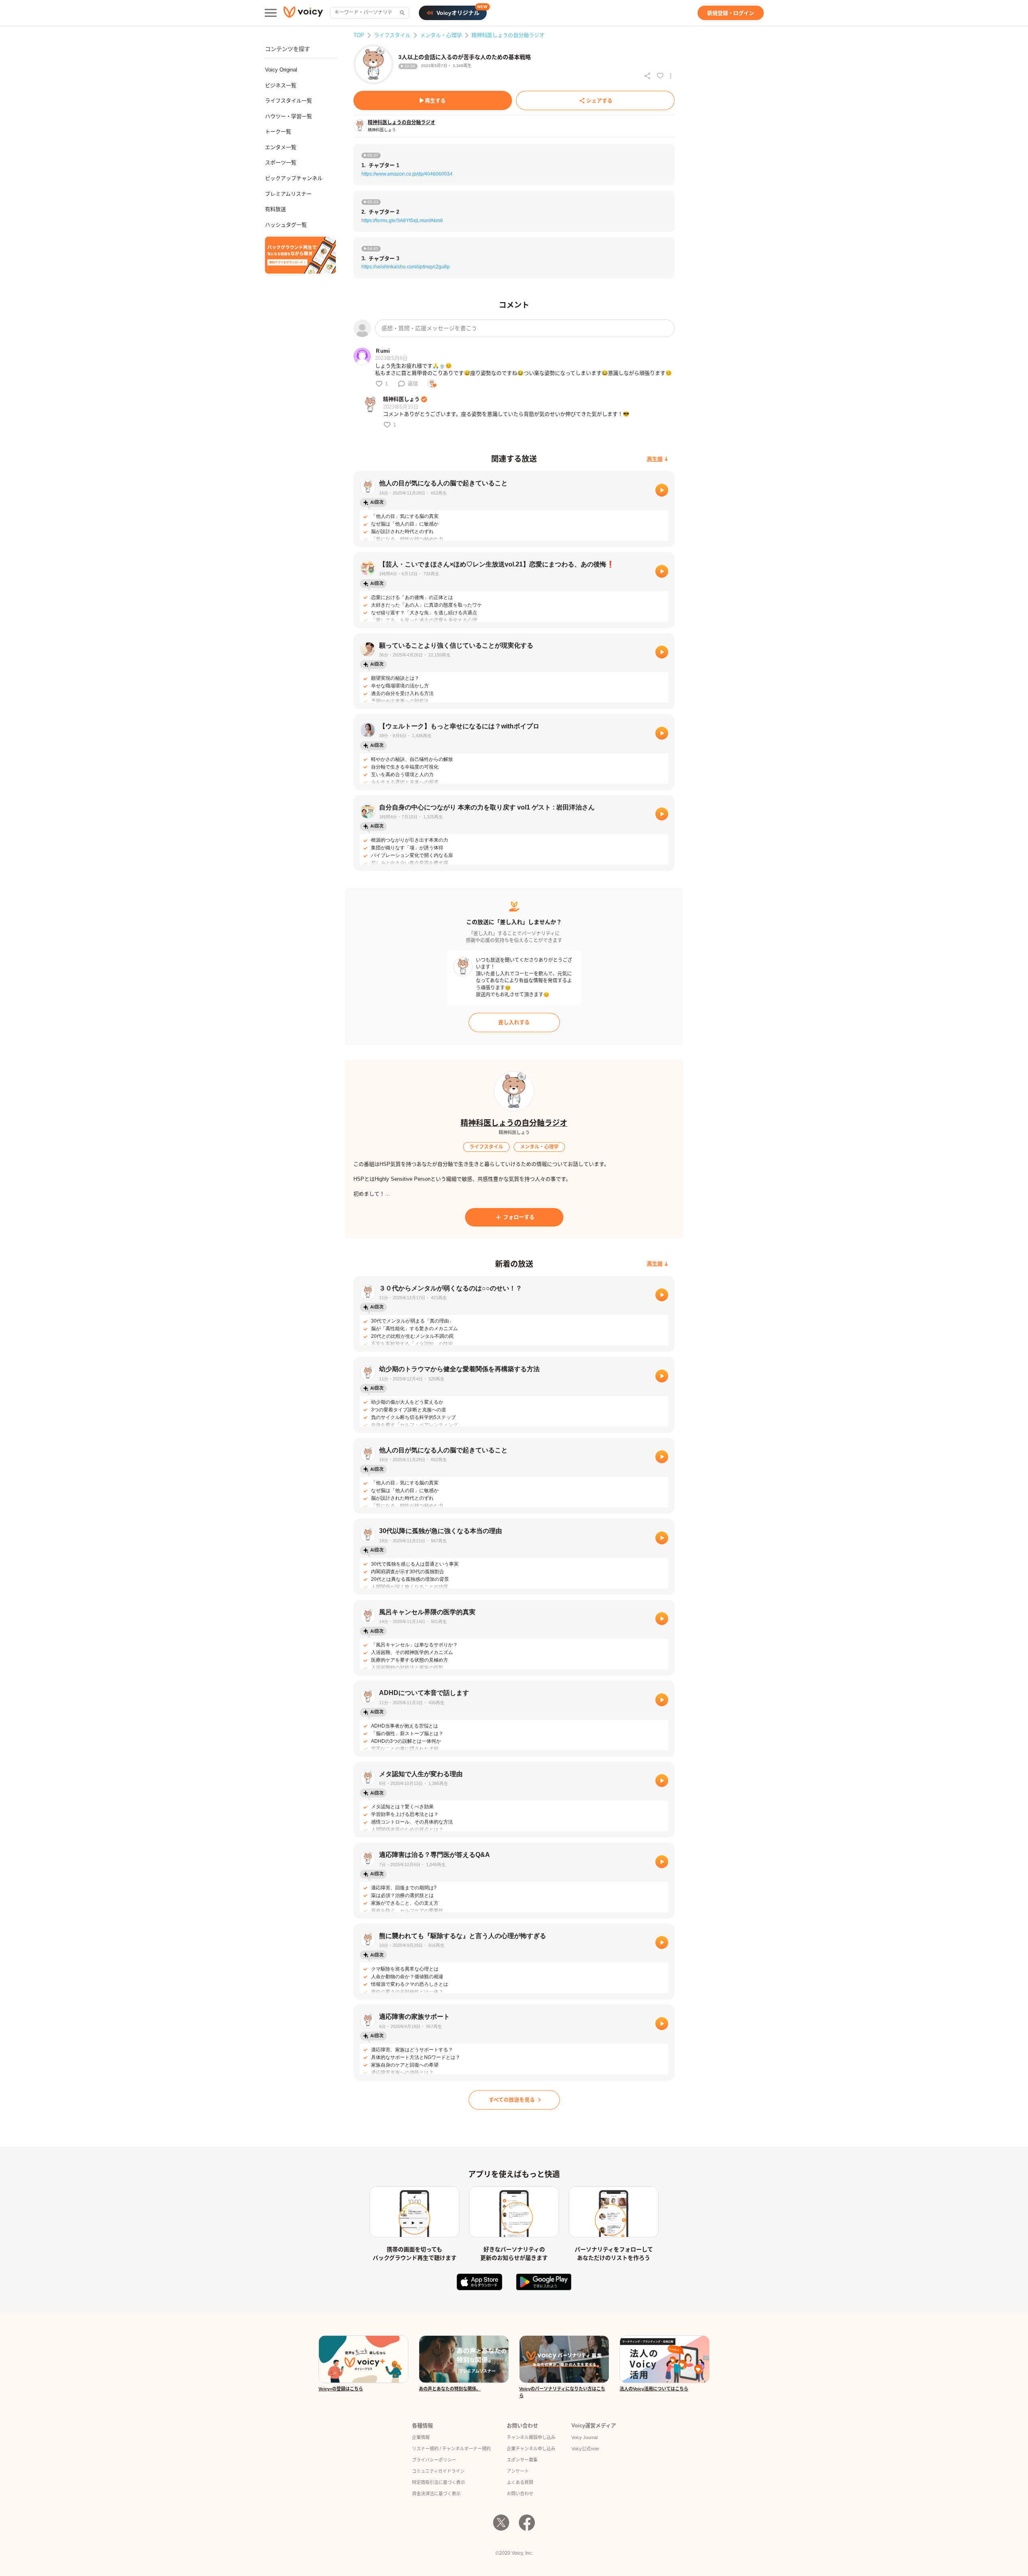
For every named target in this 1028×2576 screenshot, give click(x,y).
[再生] (662, 490)
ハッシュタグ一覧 (286, 225)
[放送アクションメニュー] (671, 76)
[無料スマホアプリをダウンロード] (300, 255)
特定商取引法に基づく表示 (439, 2482)
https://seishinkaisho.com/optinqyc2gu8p (406, 267)
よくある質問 (520, 2482)
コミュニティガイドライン (438, 2471)
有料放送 (275, 209)
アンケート (518, 2471)
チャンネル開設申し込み (531, 2437)
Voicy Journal (584, 2437)
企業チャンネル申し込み (531, 2449)
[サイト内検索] (402, 13)
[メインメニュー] (271, 13)
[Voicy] (303, 13)
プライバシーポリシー (434, 2460)
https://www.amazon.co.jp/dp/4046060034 (407, 174)
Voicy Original (281, 70)
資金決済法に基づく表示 (436, 2494)
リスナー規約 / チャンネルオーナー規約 (451, 2449)
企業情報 (421, 2437)
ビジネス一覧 (281, 85)
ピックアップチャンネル (294, 178)
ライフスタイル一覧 (289, 101)
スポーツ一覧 (281, 163)
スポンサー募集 (522, 2460)
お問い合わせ (520, 2494)
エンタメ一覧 (281, 147)
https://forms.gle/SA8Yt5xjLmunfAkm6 (402, 221)
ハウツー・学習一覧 (289, 116)
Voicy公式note (585, 2449)
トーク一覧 (278, 132)
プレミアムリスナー (288, 194)
